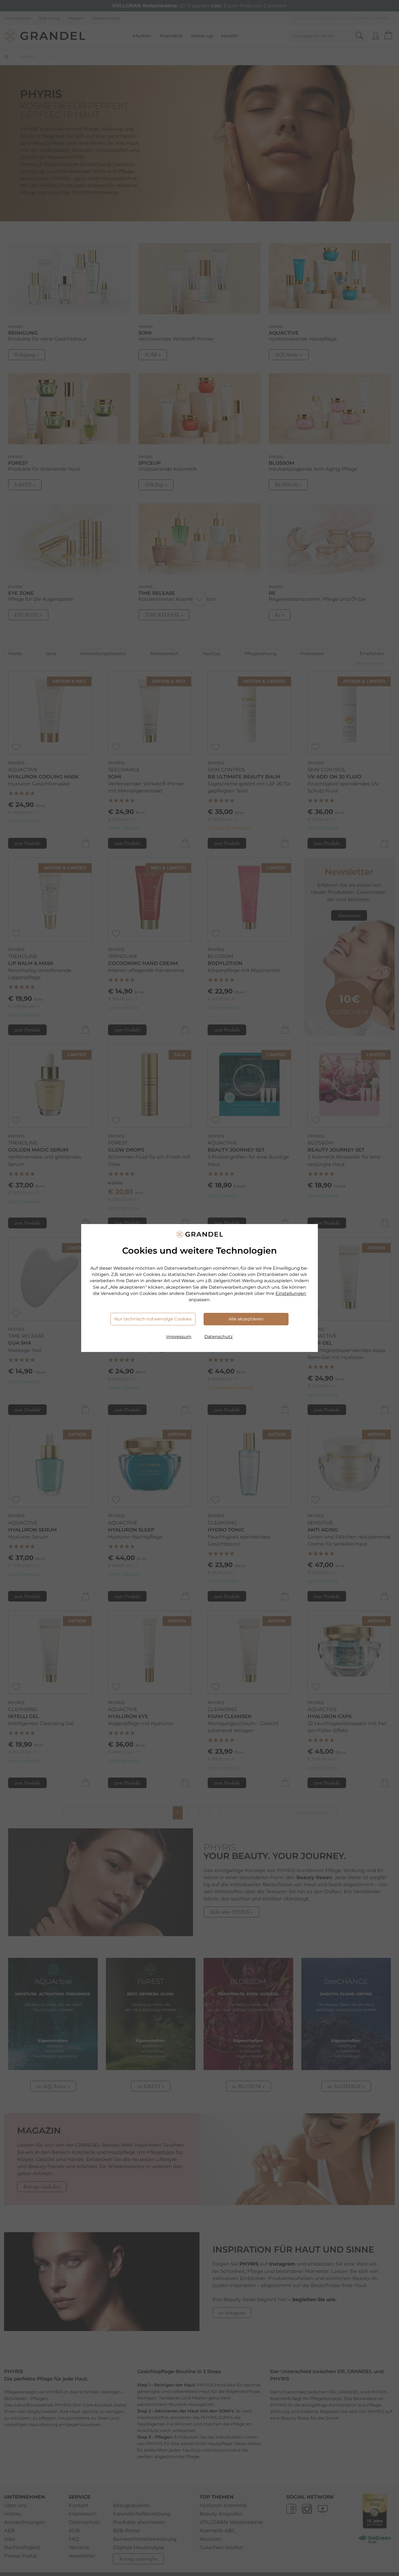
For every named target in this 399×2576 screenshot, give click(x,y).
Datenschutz (218, 1337)
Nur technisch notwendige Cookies (153, 1319)
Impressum (179, 1337)
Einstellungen (291, 1293)
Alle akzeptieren (246, 1319)
